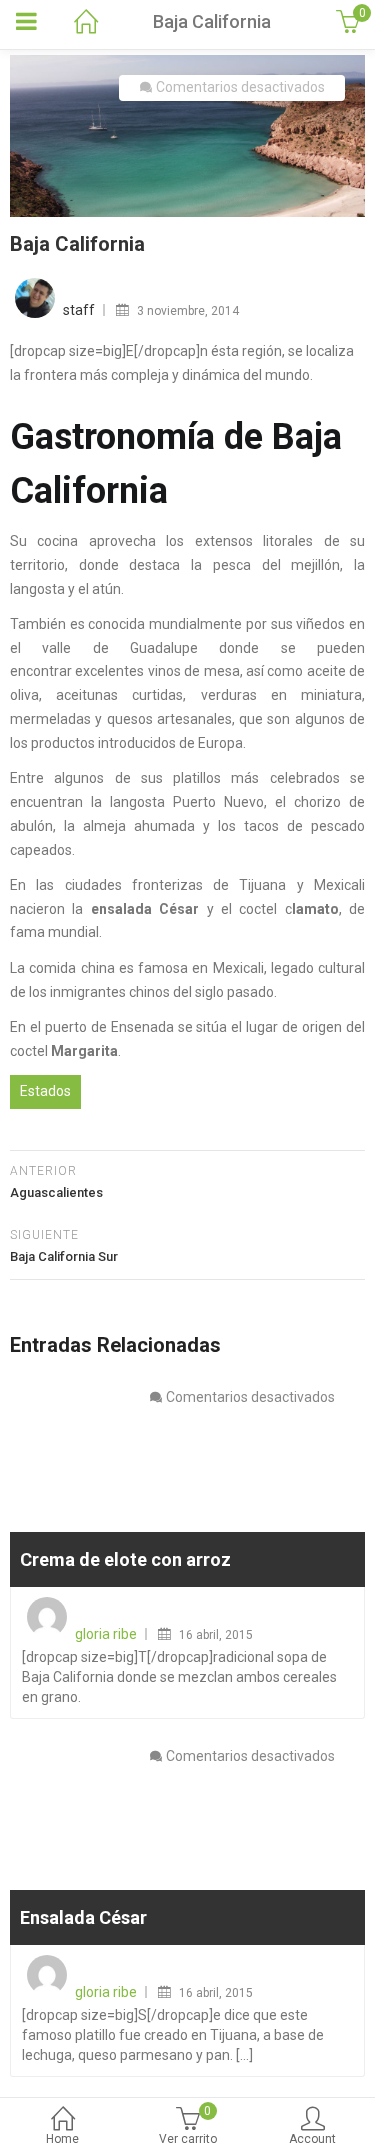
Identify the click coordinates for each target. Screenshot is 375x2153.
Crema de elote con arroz (125, 1559)
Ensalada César (83, 1917)
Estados (45, 1091)
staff (79, 310)
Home (62, 2139)
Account (312, 2139)
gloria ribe (106, 1634)
